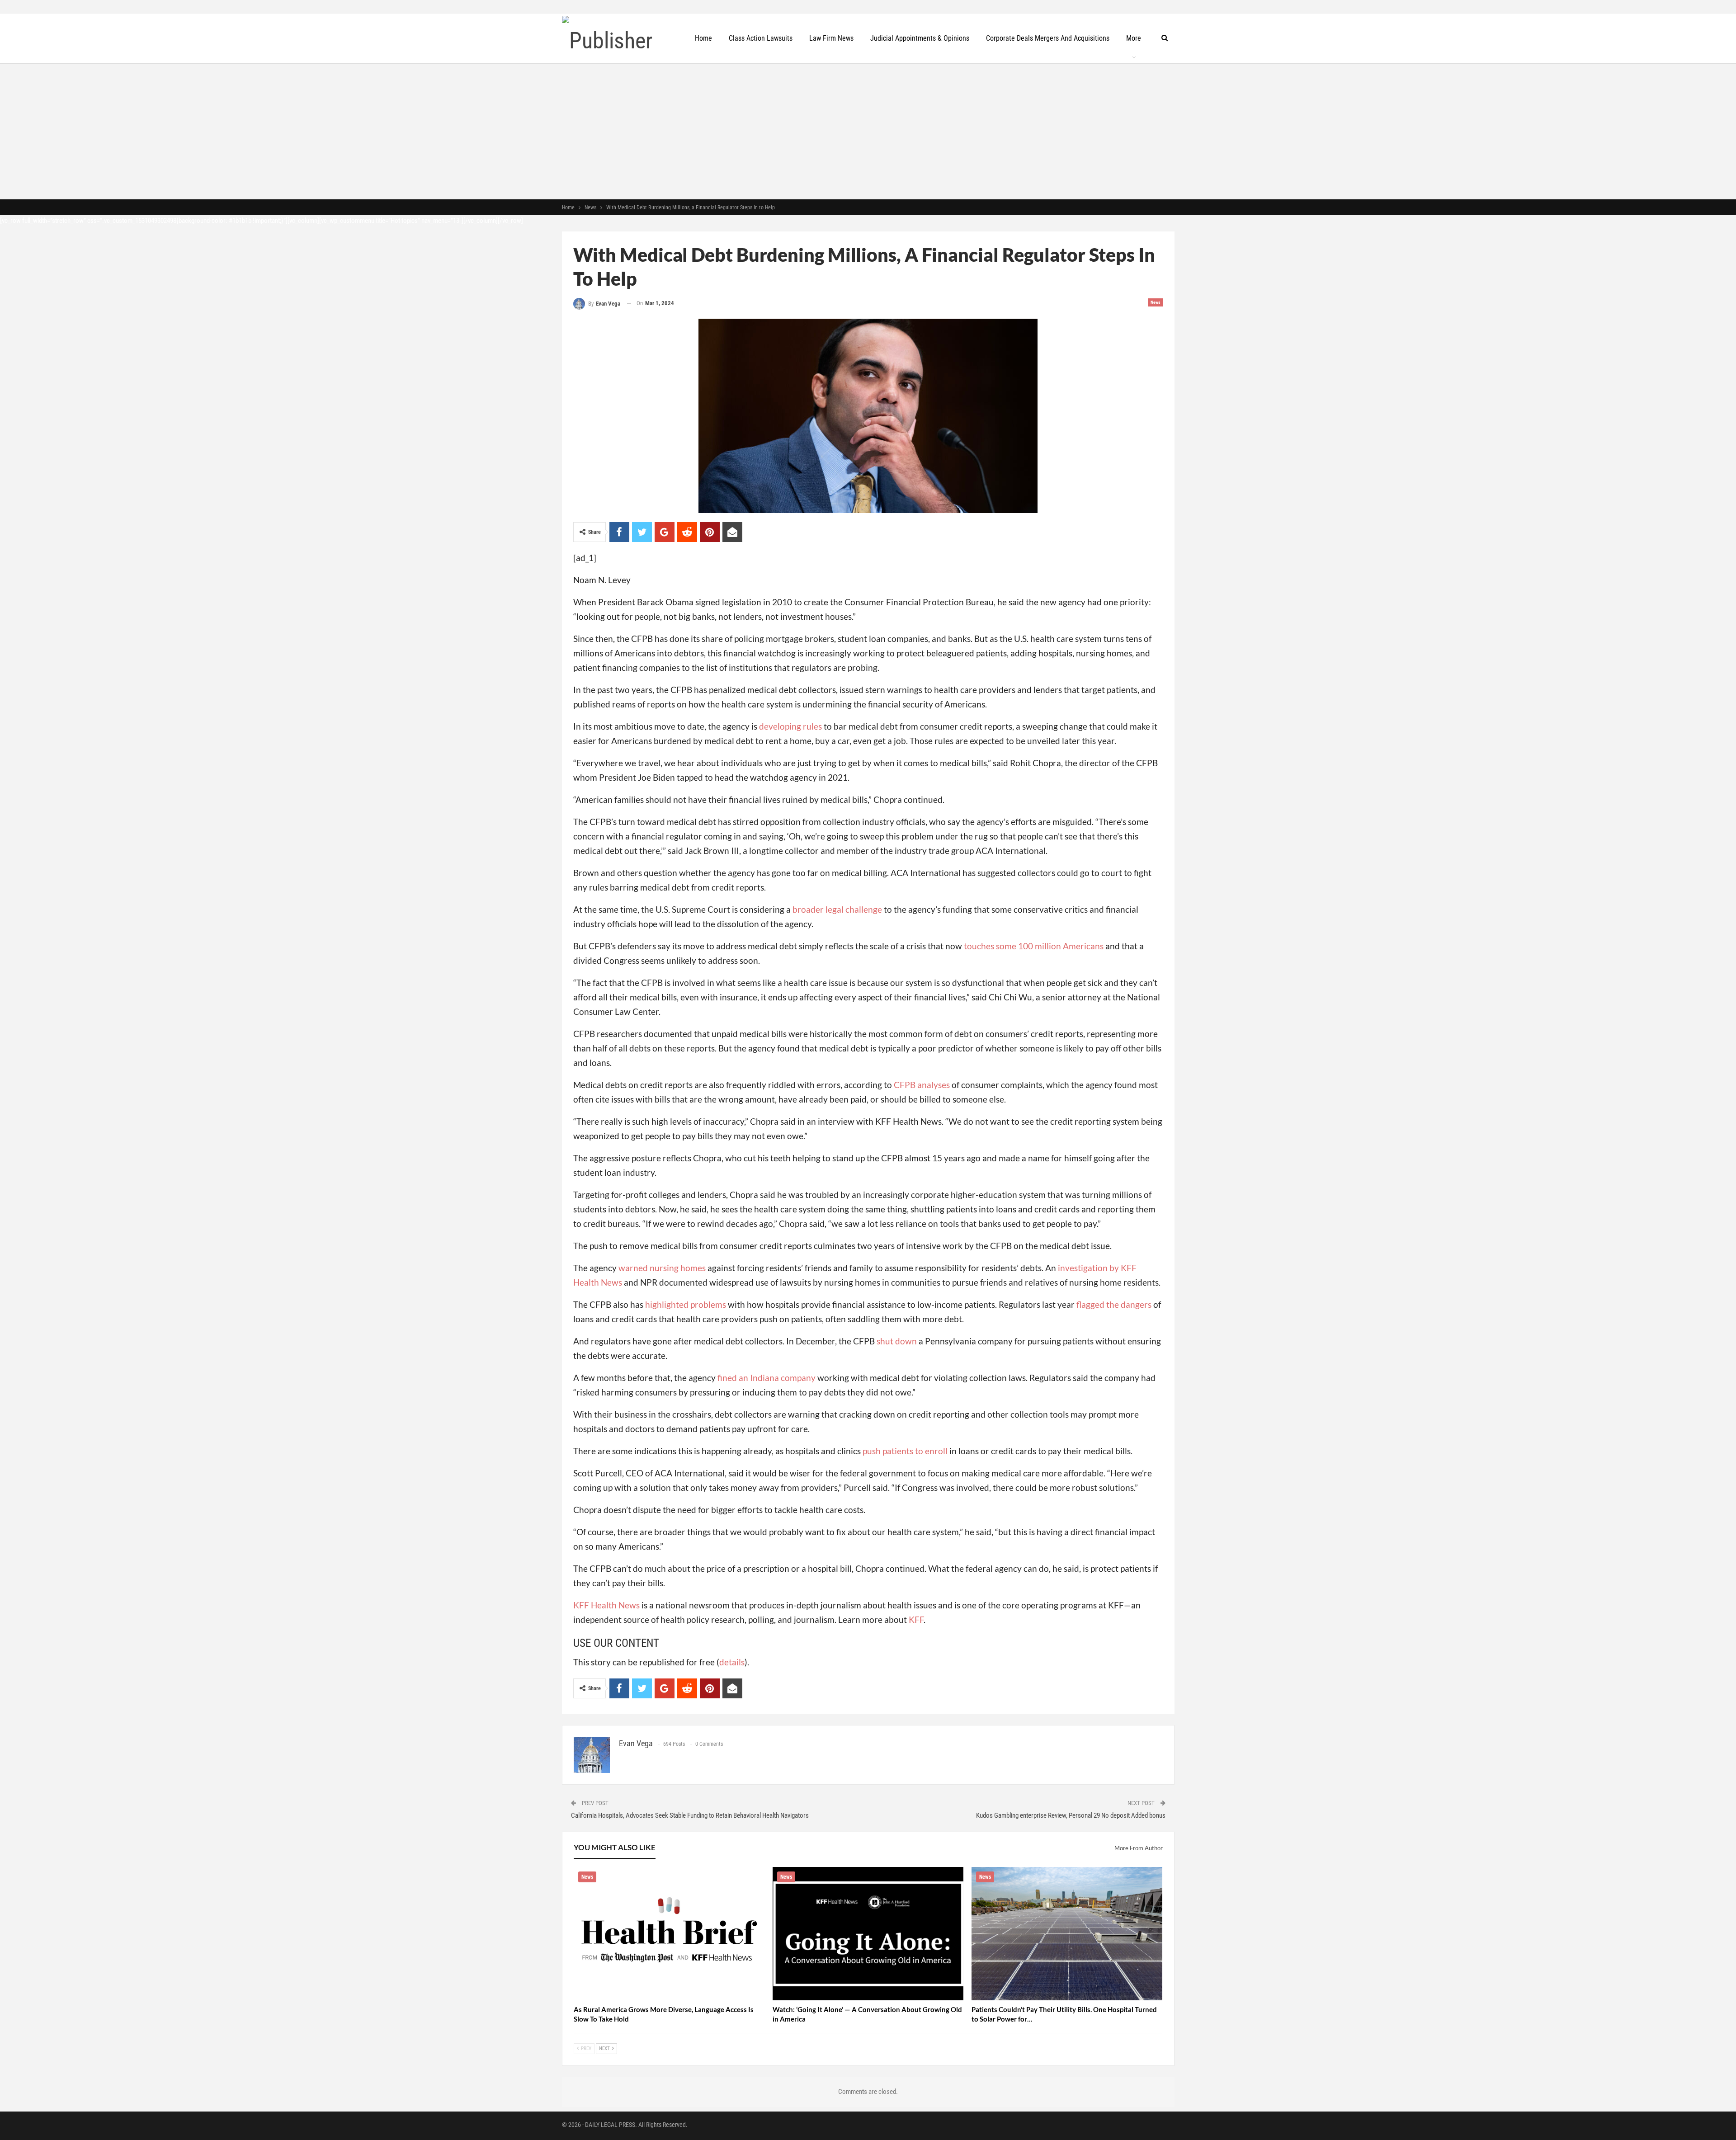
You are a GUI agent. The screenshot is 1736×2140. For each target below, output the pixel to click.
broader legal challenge (837, 909)
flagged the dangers (1114, 1304)
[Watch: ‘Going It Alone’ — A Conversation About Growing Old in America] (868, 1934)
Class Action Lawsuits (761, 38)
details (732, 1662)
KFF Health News (606, 1605)
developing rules (790, 726)
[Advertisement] (868, 132)
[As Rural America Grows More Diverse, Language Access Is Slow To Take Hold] (669, 1934)
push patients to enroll (905, 1451)
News (1156, 302)
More (1134, 38)
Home (703, 38)
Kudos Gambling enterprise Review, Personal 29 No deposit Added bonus (1071, 1815)
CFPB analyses (922, 1085)
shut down (897, 1341)
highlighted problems (686, 1304)
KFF (916, 1619)
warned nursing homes (662, 1268)
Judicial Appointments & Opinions (920, 38)
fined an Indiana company (767, 1378)
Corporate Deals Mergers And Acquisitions (1048, 38)
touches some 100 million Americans (1034, 946)
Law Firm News (831, 38)
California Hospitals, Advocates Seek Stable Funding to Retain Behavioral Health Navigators (690, 1815)
